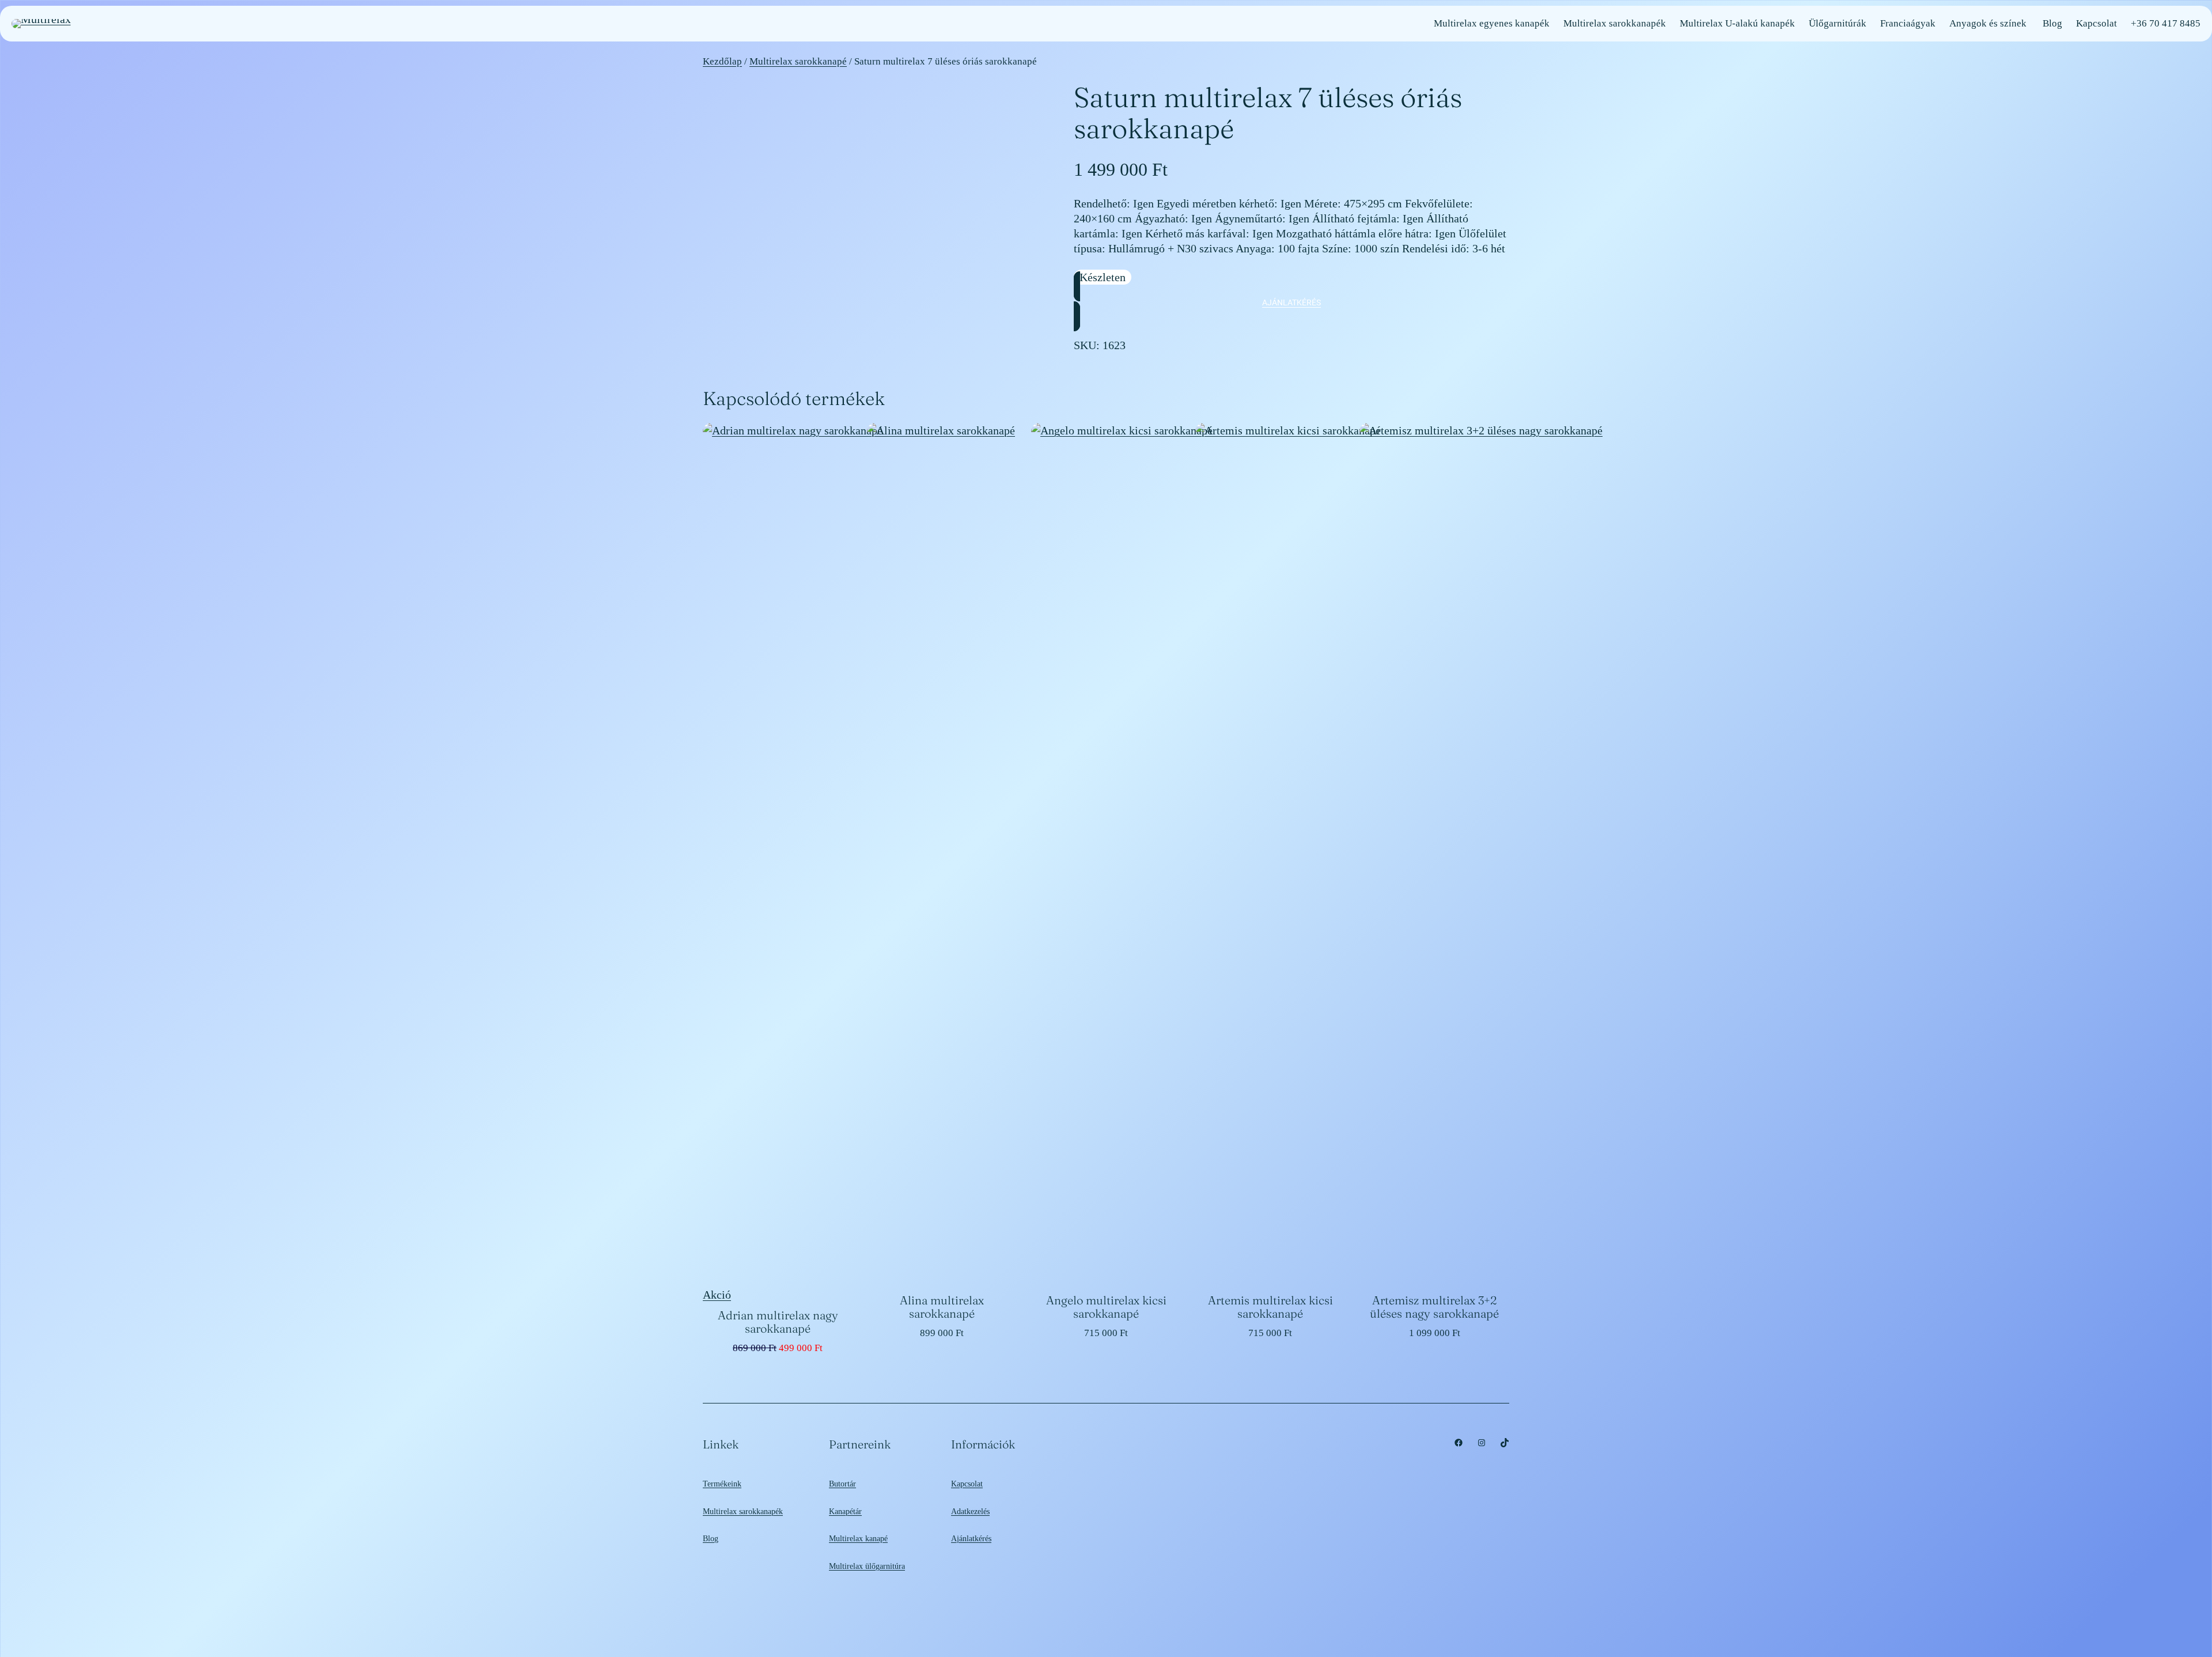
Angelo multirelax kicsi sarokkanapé (1106, 1307)
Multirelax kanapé (858, 1538)
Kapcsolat (967, 1484)
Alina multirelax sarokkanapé (942, 1307)
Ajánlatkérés (971, 1538)
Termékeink (722, 1484)
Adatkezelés (970, 1511)
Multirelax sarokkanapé (798, 61)
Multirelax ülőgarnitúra (867, 1566)
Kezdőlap (722, 61)
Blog (711, 1538)
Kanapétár (845, 1511)
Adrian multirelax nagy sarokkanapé (778, 1322)
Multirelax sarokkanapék (743, 1511)
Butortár (842, 1484)
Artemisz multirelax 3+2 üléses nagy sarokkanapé (1434, 1307)
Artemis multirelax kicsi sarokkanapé (1270, 1307)
